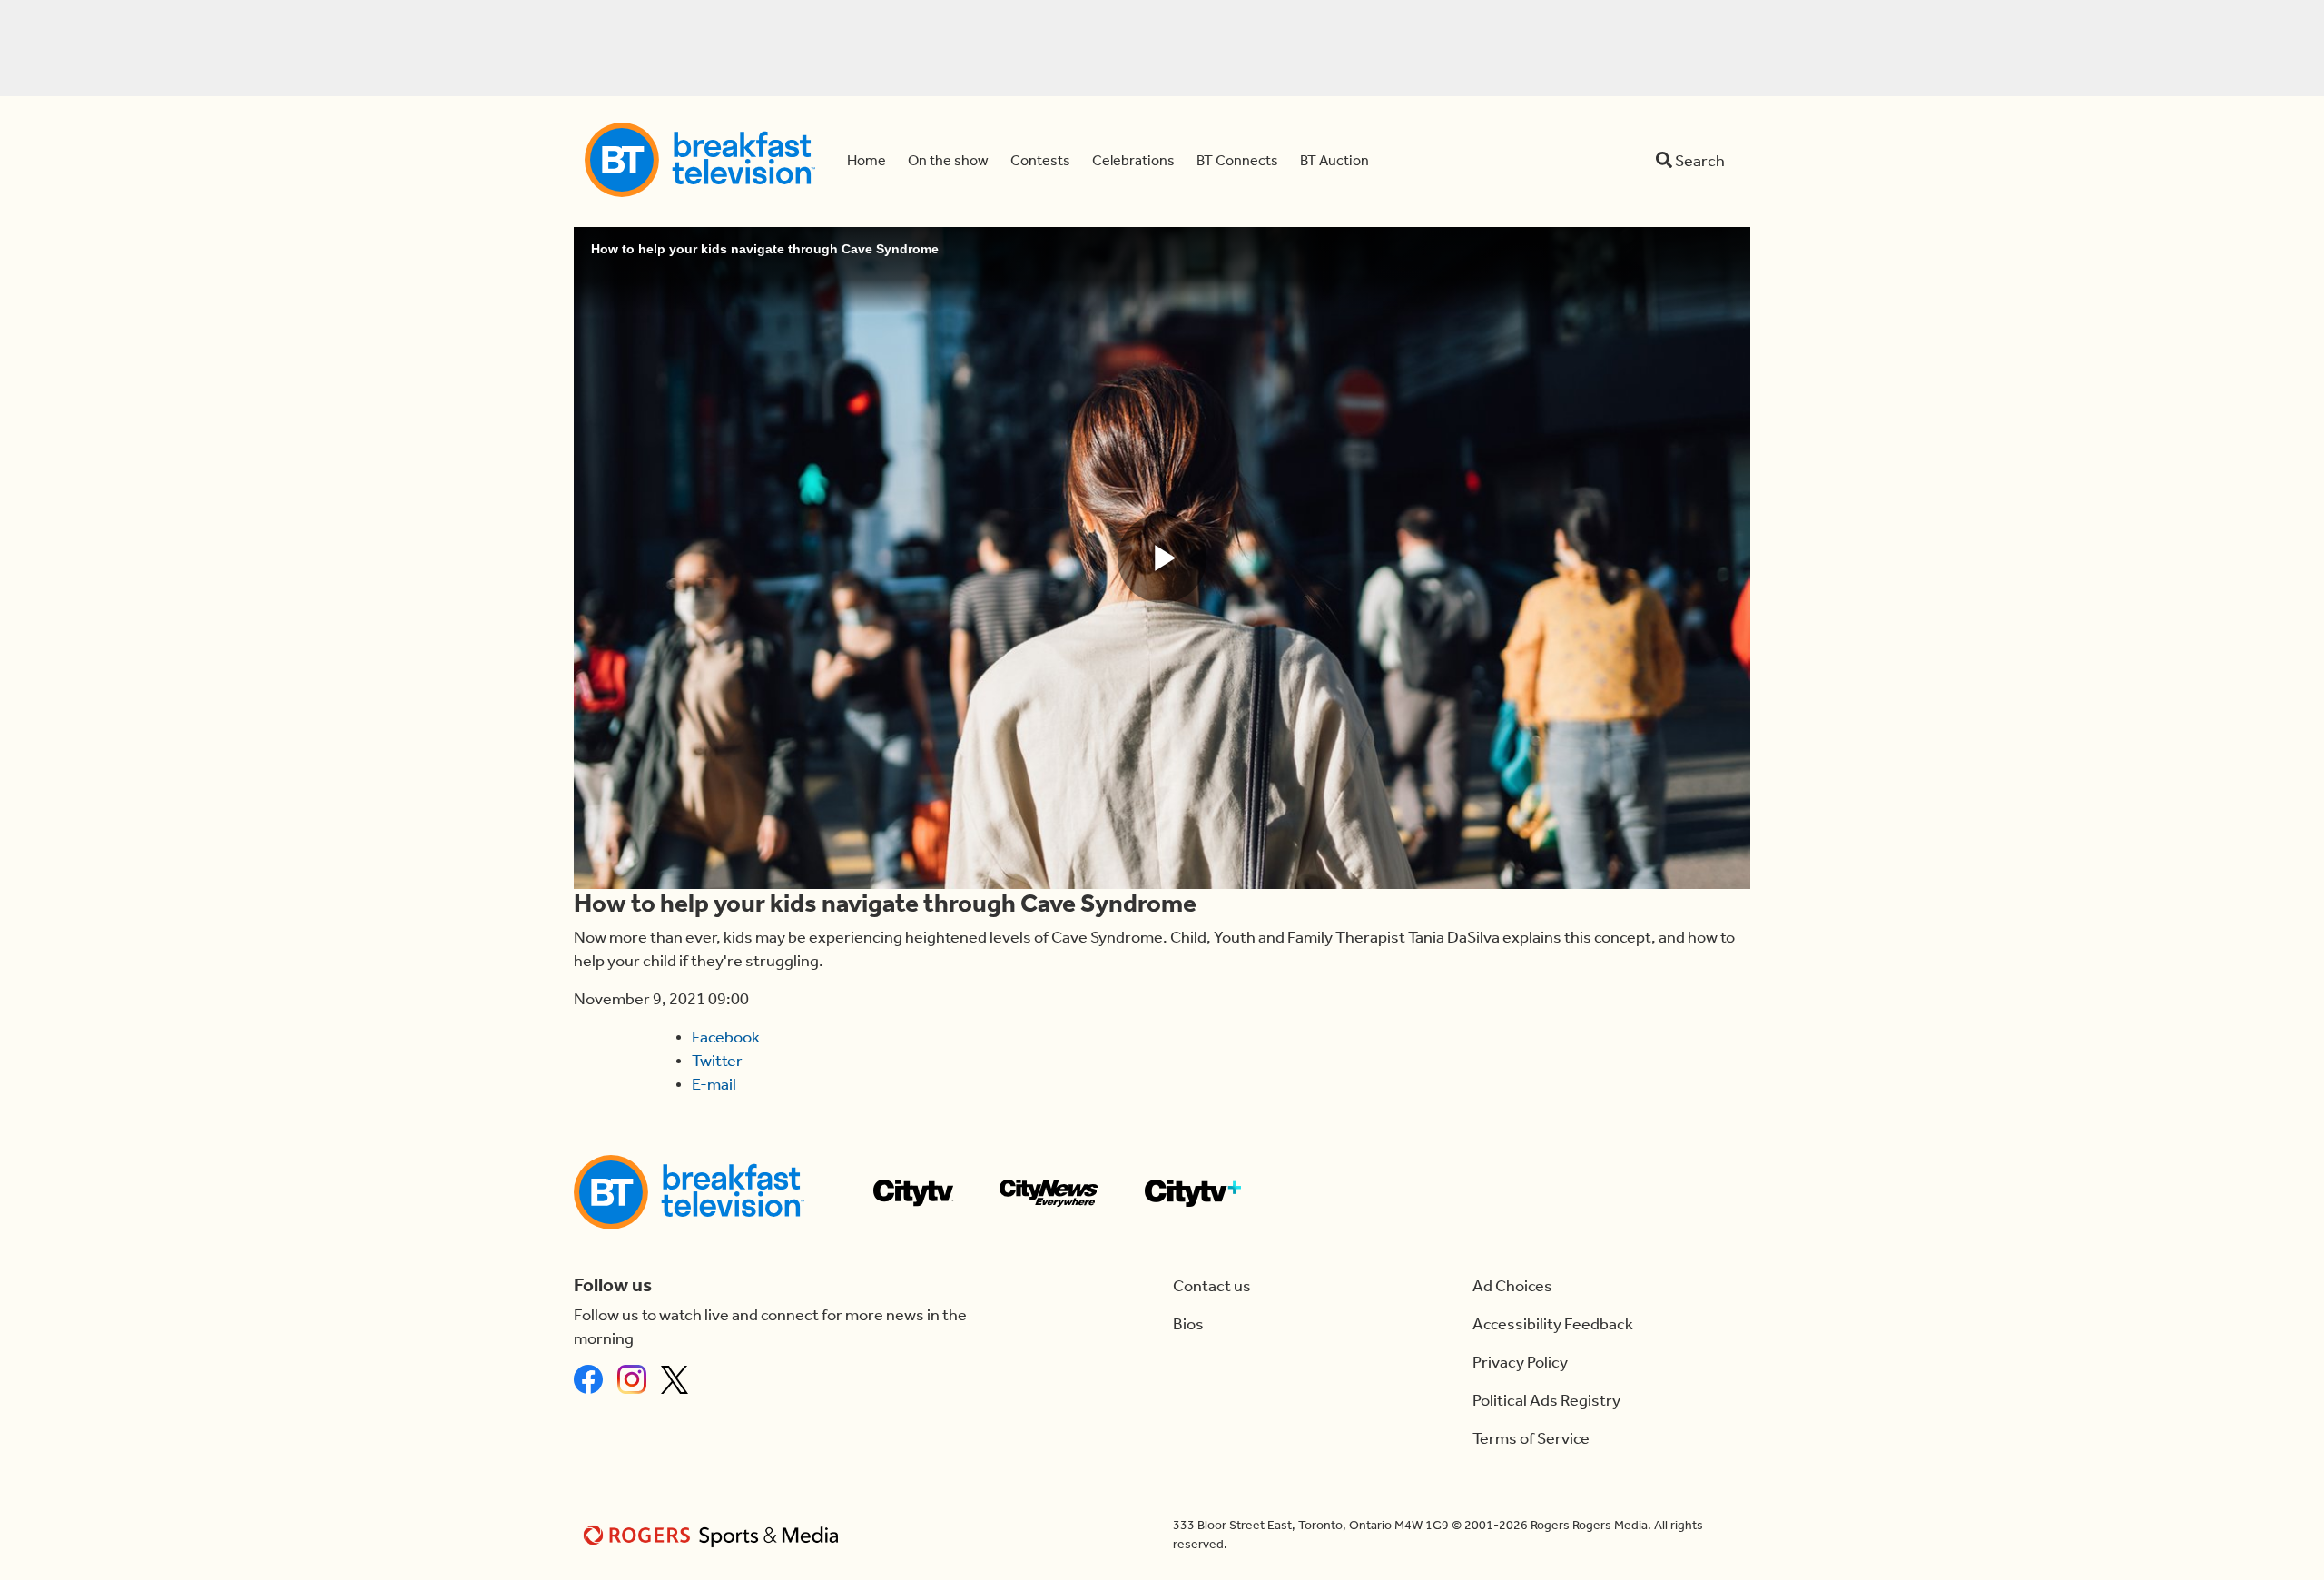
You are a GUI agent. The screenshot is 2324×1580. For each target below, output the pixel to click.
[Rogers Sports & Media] (714, 1535)
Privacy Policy (1520, 1362)
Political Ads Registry (1546, 1400)
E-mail (714, 1084)
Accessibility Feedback (1553, 1324)
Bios (1188, 1324)
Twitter (717, 1061)
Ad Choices (1512, 1286)
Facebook (726, 1037)
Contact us (1212, 1286)
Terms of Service (1531, 1438)
